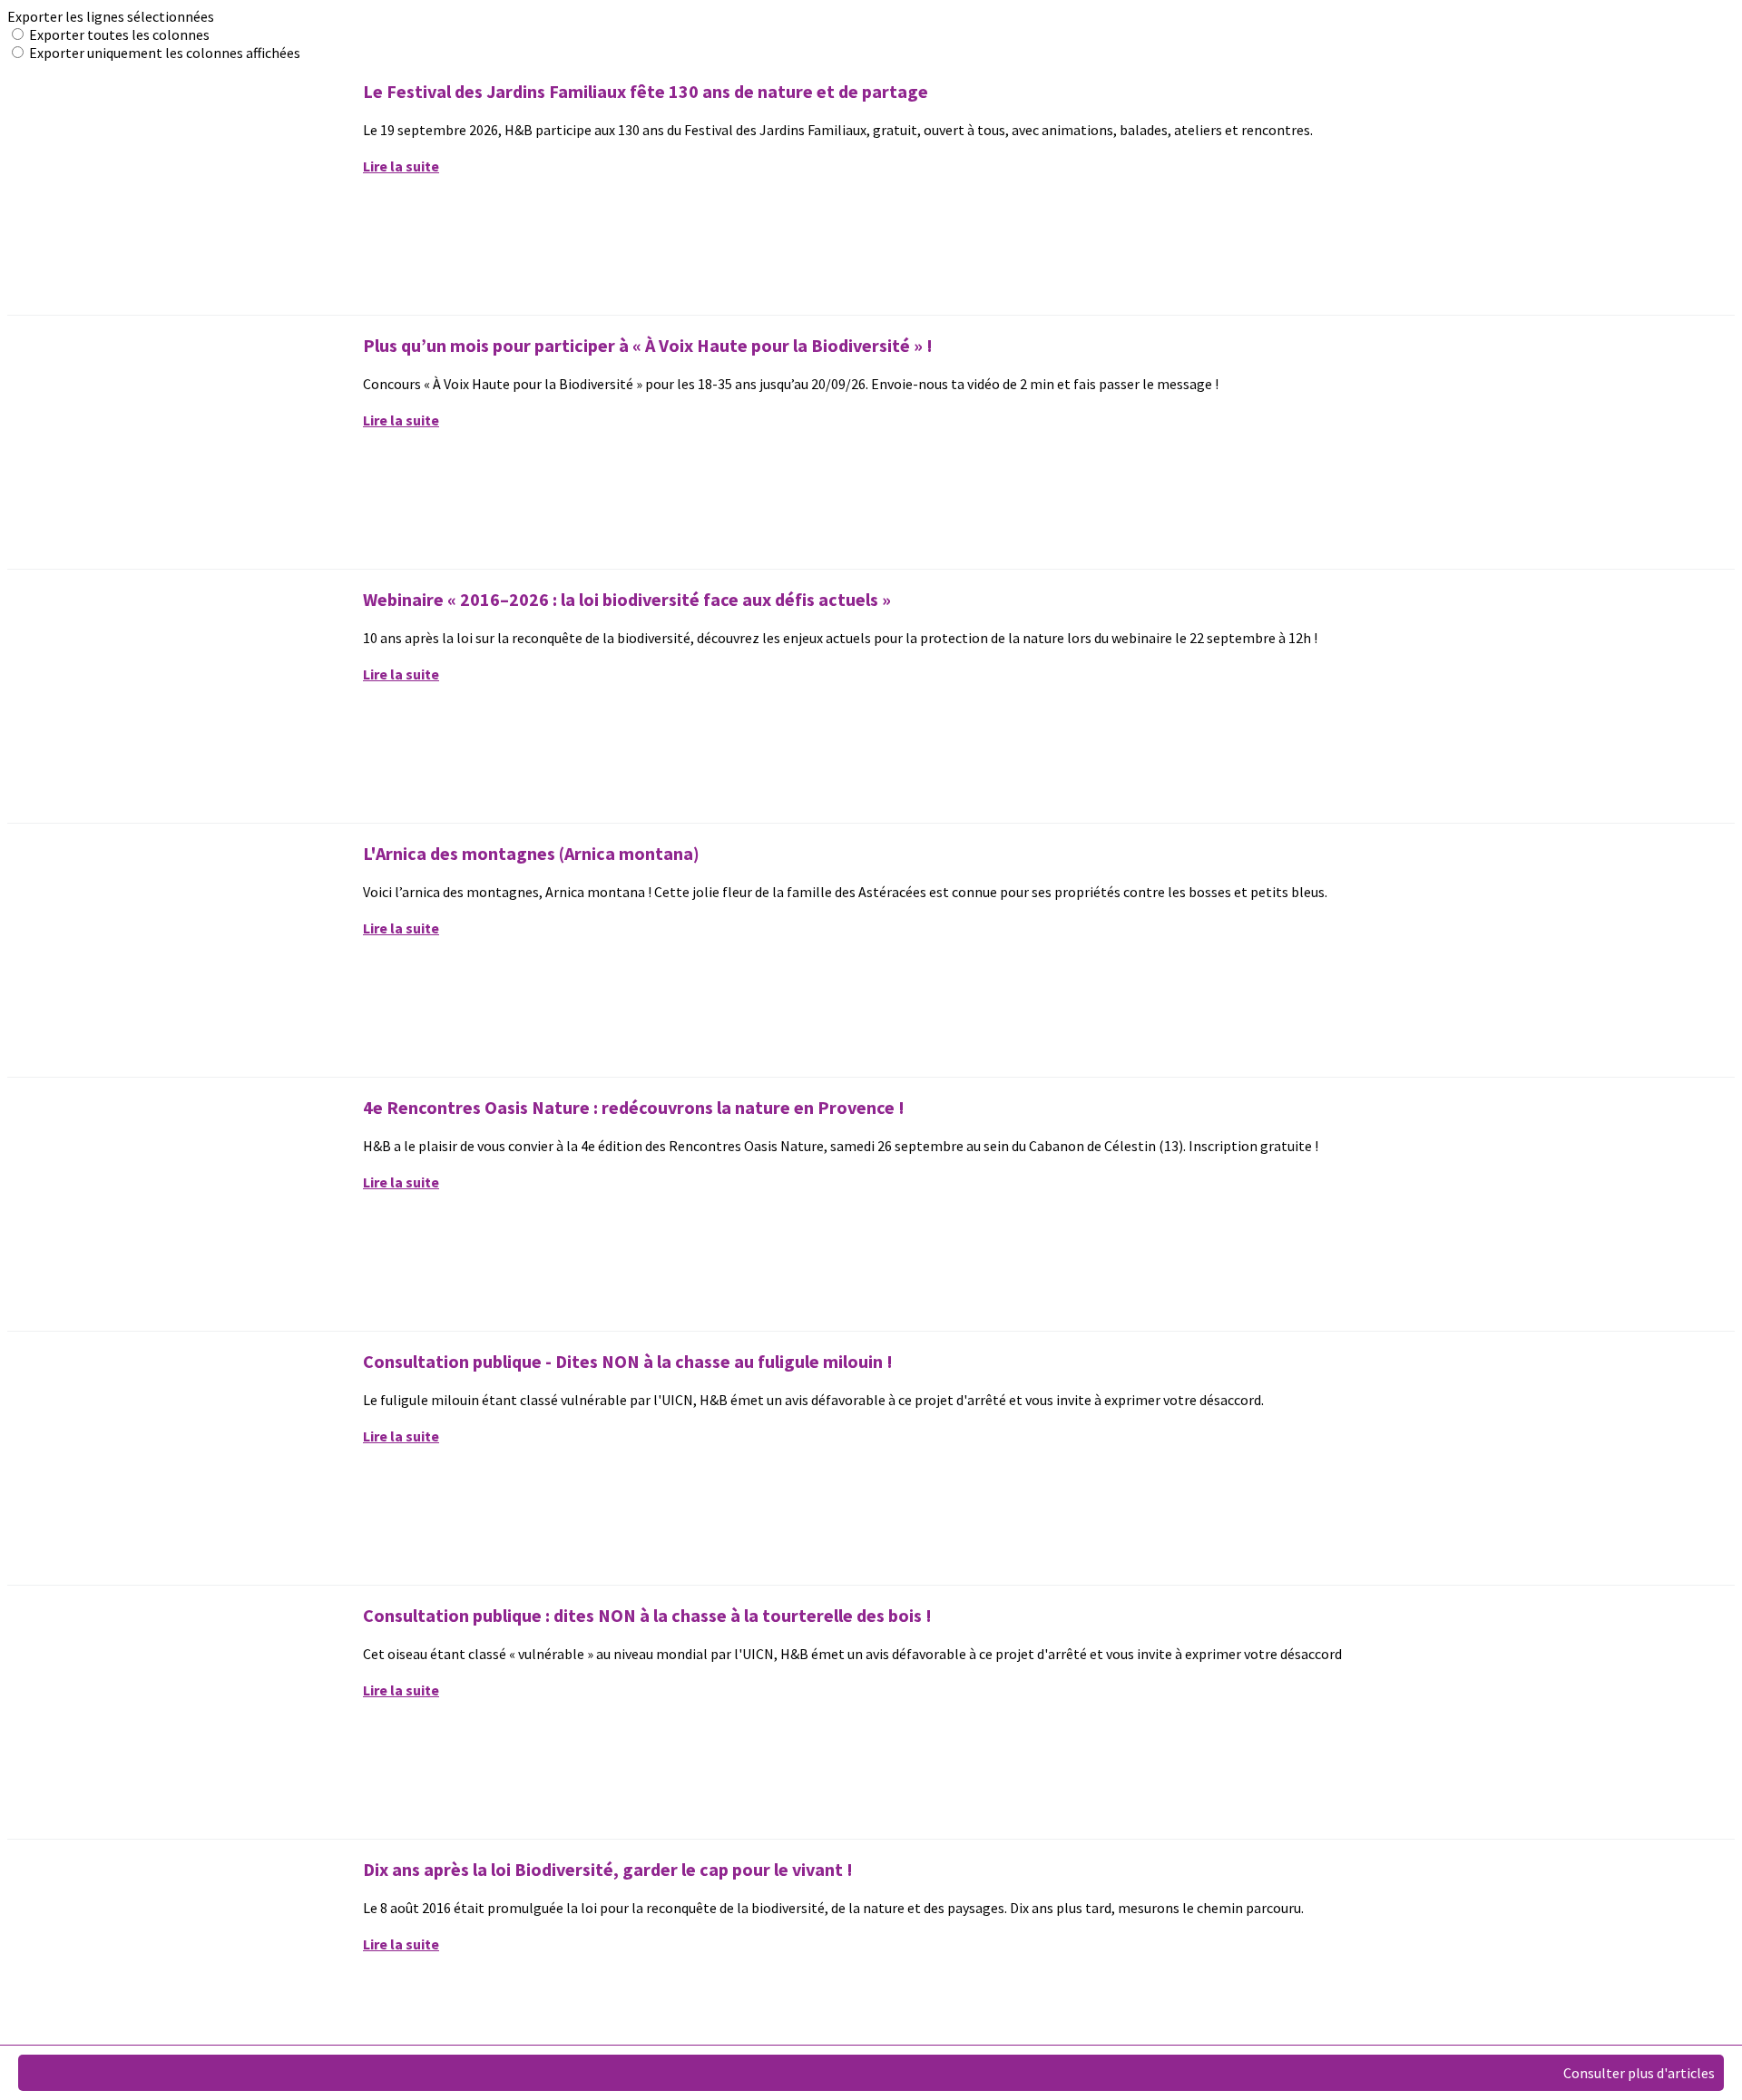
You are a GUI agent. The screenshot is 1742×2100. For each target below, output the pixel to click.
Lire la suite (401, 166)
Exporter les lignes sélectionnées (111, 16)
